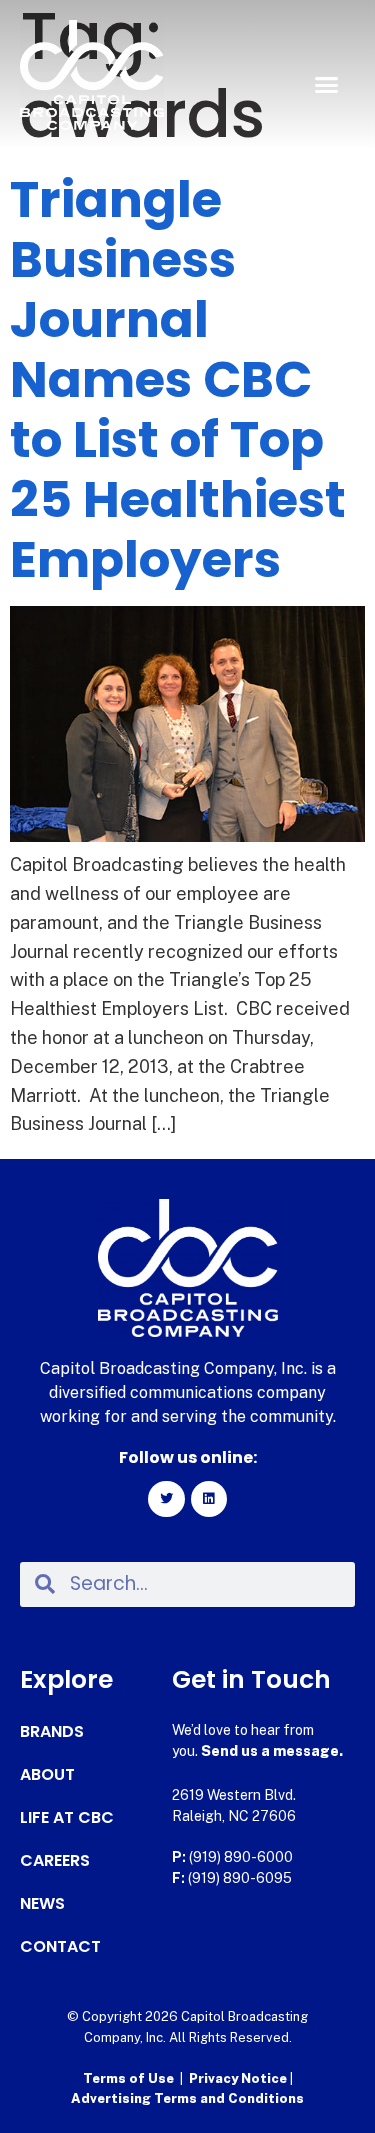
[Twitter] (166, 1499)
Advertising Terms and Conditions (187, 2098)
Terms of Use (128, 2078)
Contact (60, 1947)
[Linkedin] (209, 1499)
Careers (55, 1861)
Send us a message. (272, 1751)
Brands (52, 1732)
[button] (327, 85)
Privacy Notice (239, 2078)
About (47, 1775)
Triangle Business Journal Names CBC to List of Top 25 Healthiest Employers (178, 379)
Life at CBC (67, 1818)
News (42, 1904)
